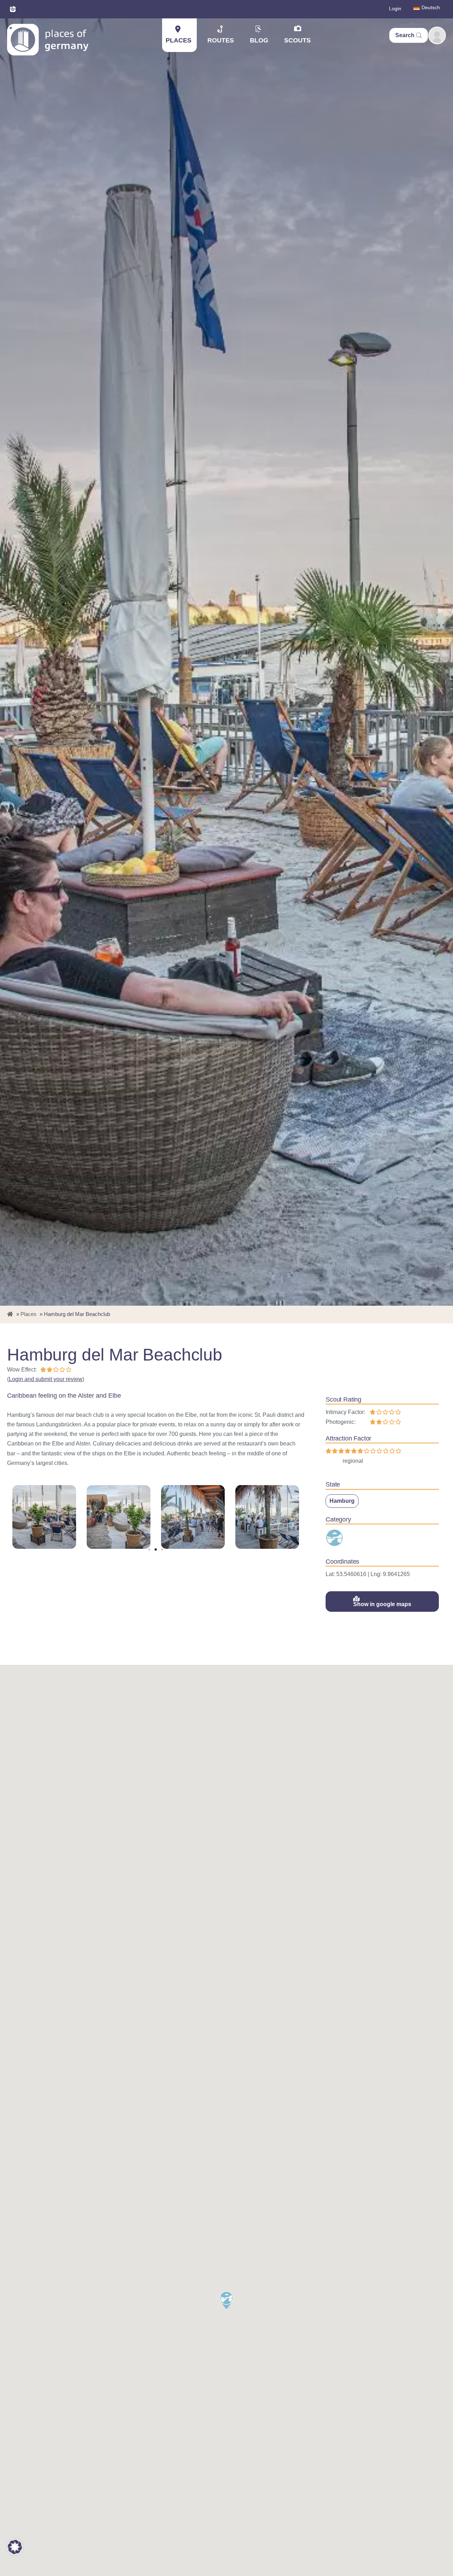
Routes (221, 40)
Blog (259, 40)
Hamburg (342, 1501)
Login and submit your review (46, 1379)
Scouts (297, 40)
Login (395, 8)
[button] (149, 1549)
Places (179, 40)
